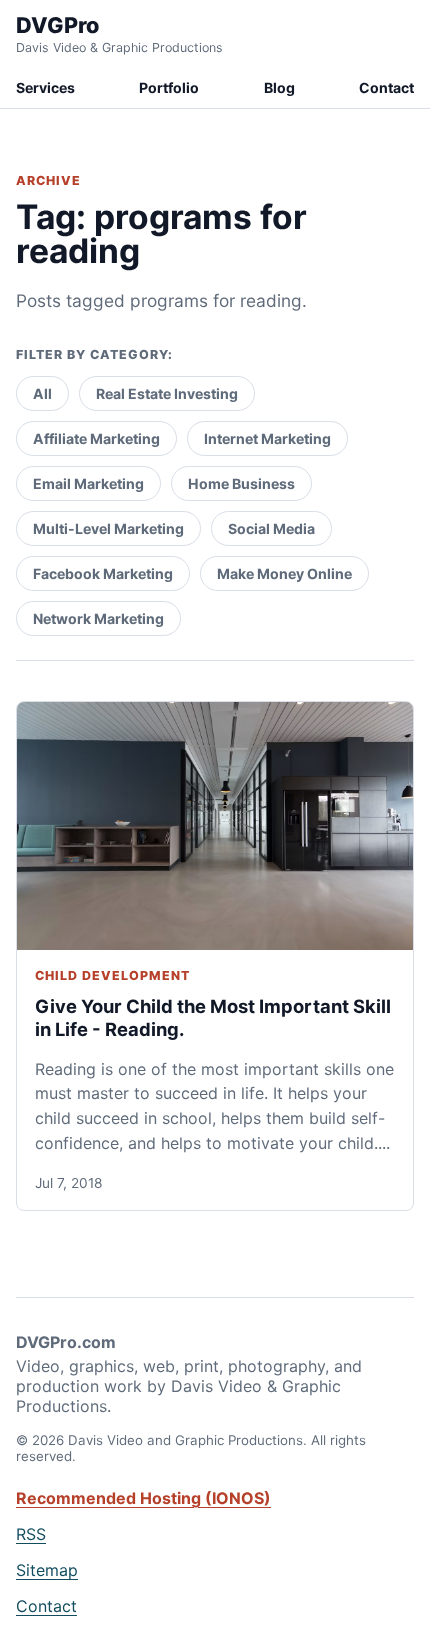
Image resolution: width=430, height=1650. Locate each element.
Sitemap (47, 1570)
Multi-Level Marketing (108, 528)
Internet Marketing (267, 438)
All (42, 393)
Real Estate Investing (167, 393)
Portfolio (169, 87)
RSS (31, 1534)
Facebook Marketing (103, 573)
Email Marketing (88, 483)
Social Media (271, 528)
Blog (279, 87)
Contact (386, 87)
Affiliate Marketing (96, 438)
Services (45, 87)
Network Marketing (98, 618)
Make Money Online (284, 573)
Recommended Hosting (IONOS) (143, 1498)
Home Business (241, 483)
